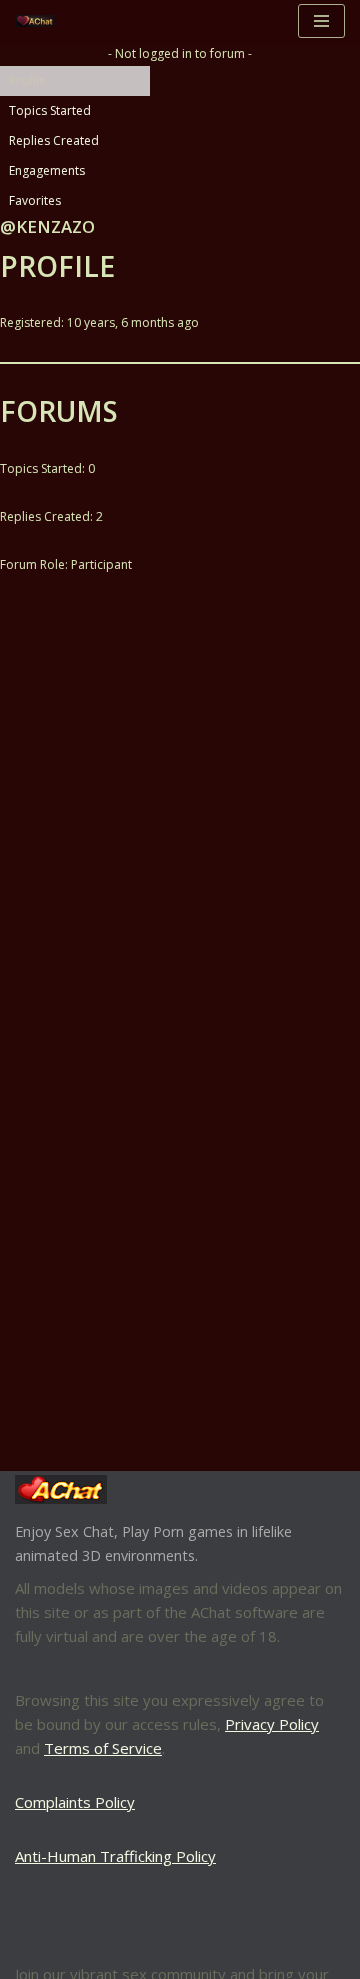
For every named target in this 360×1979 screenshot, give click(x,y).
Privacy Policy (272, 1724)
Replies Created (54, 140)
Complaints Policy (75, 1802)
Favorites (35, 200)
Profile (27, 80)
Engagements (47, 170)
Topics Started (50, 110)
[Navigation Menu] (321, 21)
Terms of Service (103, 1748)
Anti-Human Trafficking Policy (115, 1856)
